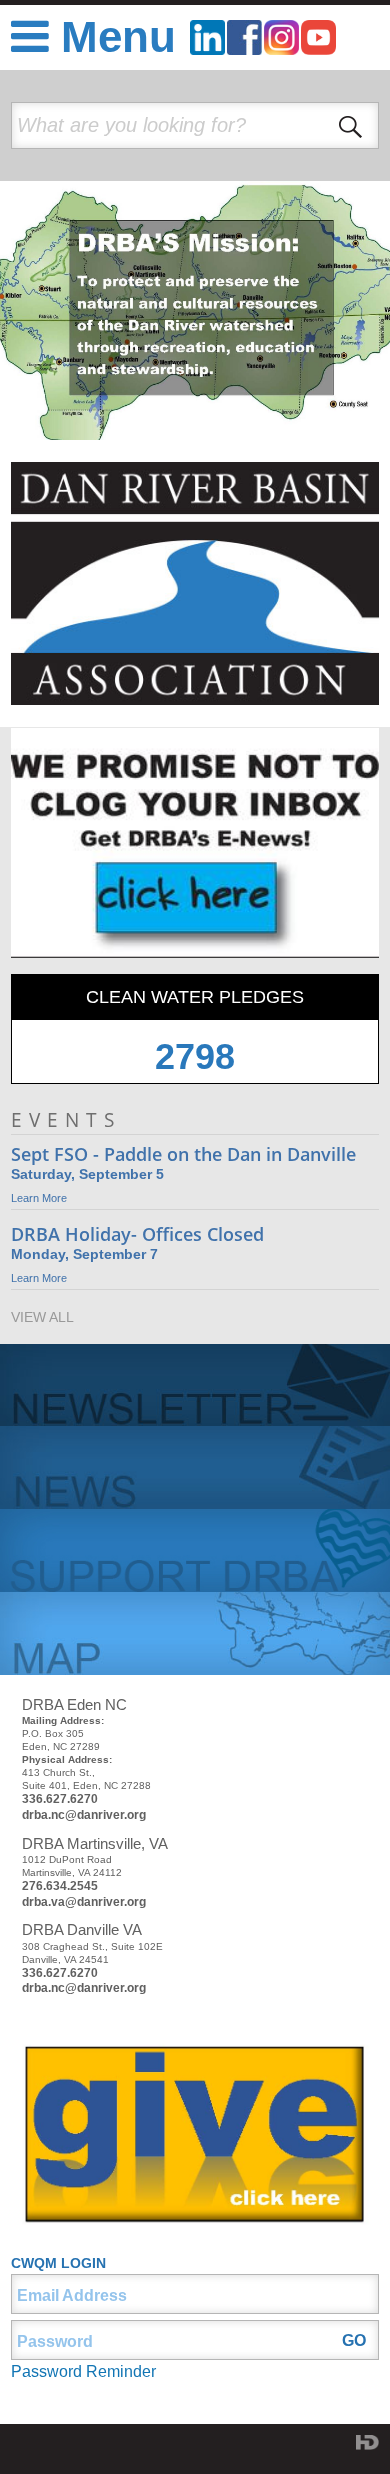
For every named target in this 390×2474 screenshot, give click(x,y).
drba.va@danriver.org (84, 1902)
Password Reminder (83, 2371)
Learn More (39, 1198)
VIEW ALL (42, 1317)
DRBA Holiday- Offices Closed (137, 1234)
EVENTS (66, 1119)
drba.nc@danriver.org (84, 1815)
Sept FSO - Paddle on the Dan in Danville (183, 1154)
